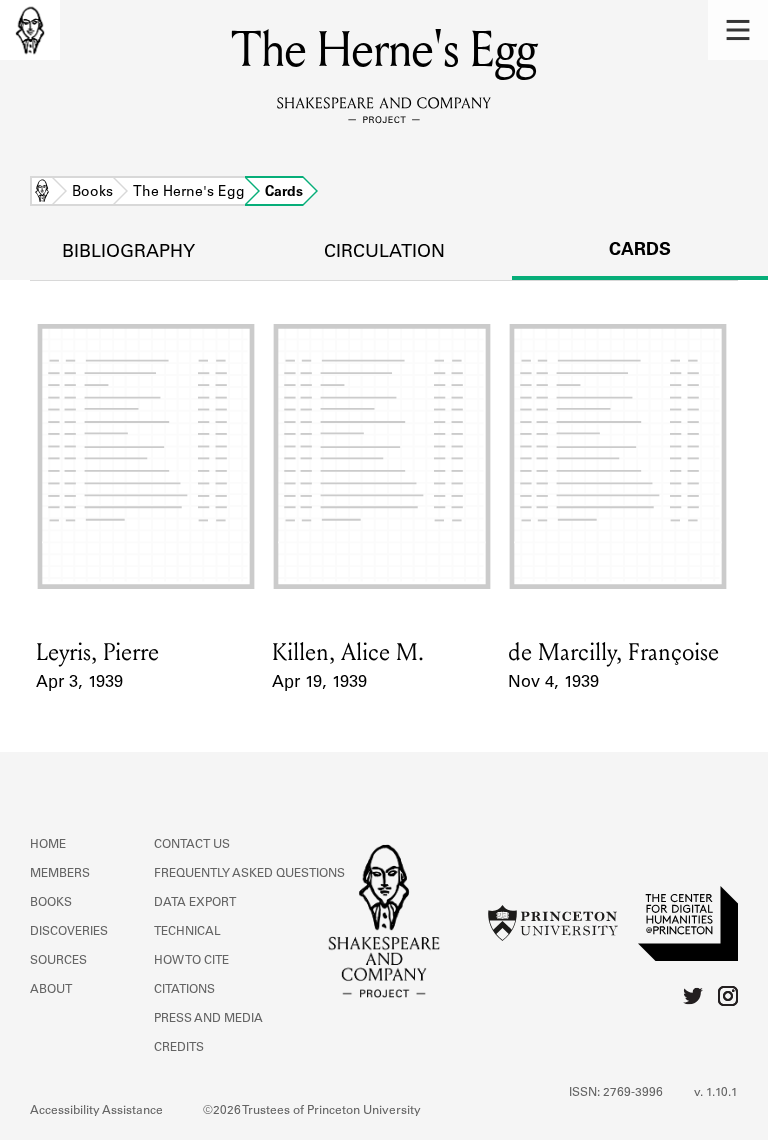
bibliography (128, 253)
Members (60, 874)
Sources (58, 961)
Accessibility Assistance (96, 1111)
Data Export (195, 903)
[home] (30, 30)
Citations (184, 990)
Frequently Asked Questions (249, 874)
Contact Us (192, 845)
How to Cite (191, 961)
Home (42, 193)
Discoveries (69, 932)
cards (640, 251)
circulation (384, 253)
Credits (179, 1048)
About (51, 990)
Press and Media (208, 1019)
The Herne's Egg (189, 193)
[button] (738, 30)
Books (92, 193)
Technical (187, 932)
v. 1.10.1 (716, 1093)
